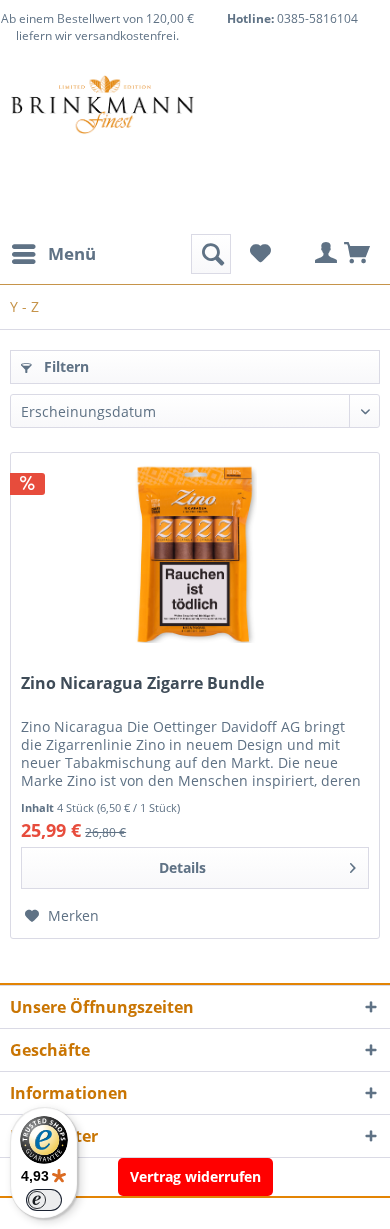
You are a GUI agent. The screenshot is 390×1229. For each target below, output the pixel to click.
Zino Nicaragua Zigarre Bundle (142, 683)
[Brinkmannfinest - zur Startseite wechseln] (102, 124)
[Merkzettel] (260, 254)
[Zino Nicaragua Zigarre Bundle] (195, 553)
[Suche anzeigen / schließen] (211, 254)
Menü (72, 253)
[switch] (44, 1200)
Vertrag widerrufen (195, 1176)
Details (182, 867)
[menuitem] (53, 254)
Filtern (64, 366)
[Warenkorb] (358, 254)
